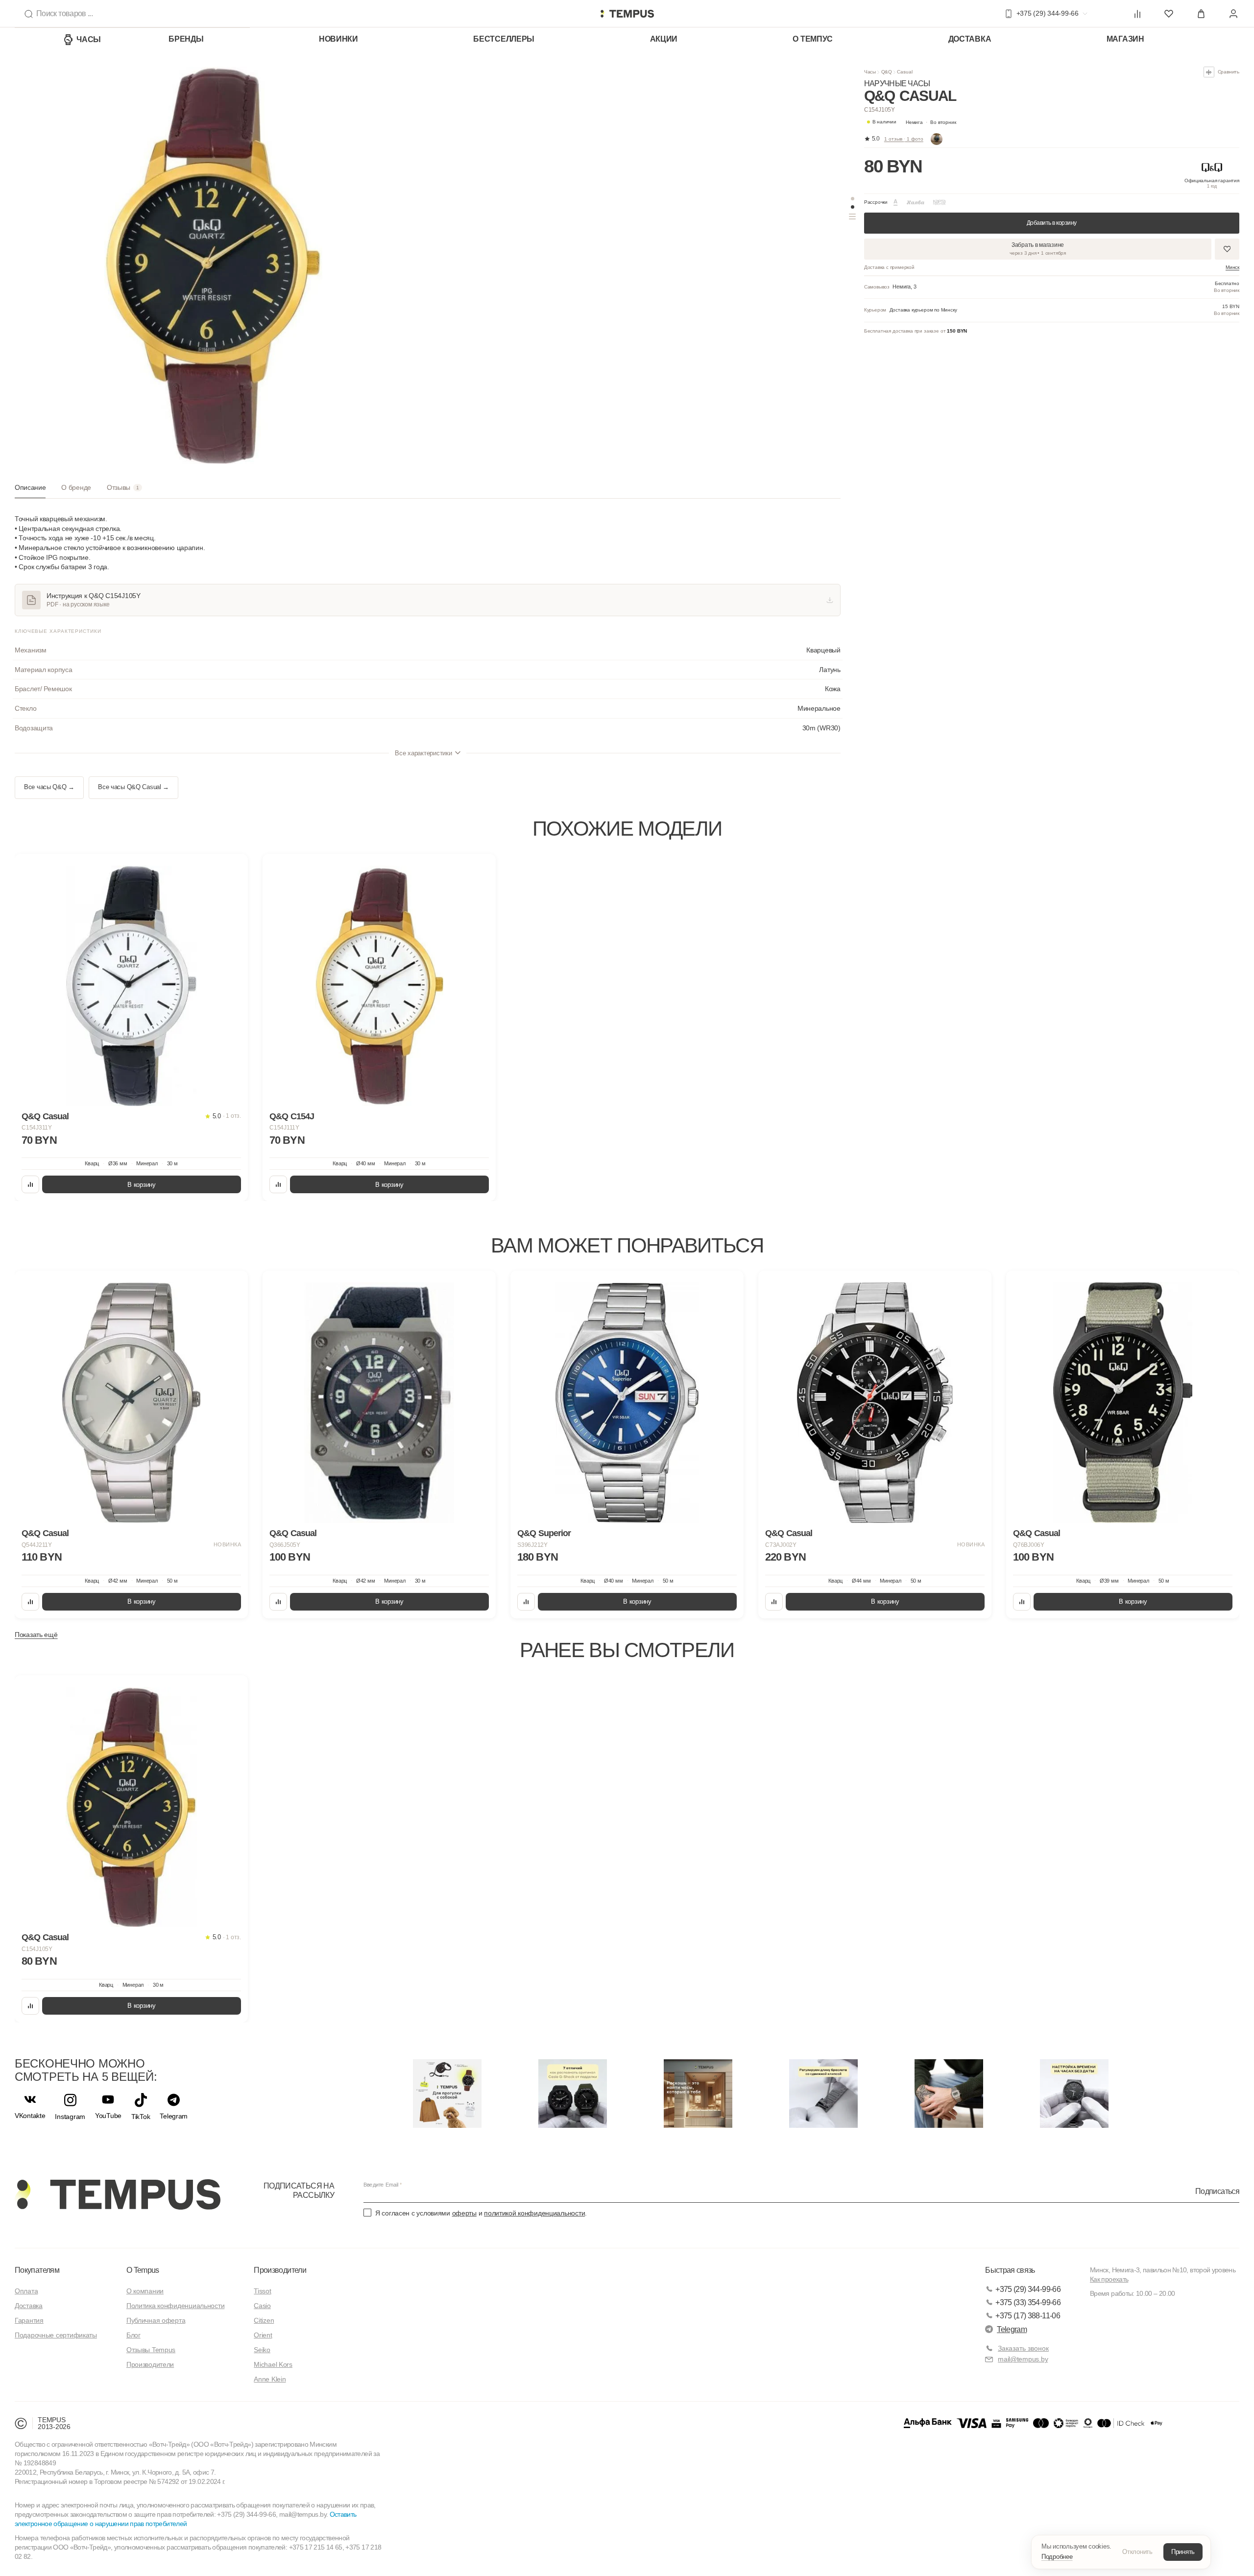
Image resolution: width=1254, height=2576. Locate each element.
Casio (262, 2306)
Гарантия (29, 2320)
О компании (145, 2291)
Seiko (262, 2350)
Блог (133, 2335)
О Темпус (813, 39)
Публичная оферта (156, 2320)
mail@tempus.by (1023, 2359)
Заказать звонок (1023, 2348)
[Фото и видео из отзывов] (937, 139)
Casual (904, 72)
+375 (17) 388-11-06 (1028, 2316)
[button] (931, 122)
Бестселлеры (504, 39)
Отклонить (1137, 2552)
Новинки (338, 39)
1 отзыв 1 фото (904, 139)
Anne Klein (270, 2379)
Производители (150, 2364)
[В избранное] (231, 870)
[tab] (30, 491)
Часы (89, 39)
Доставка (970, 39)
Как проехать (1109, 2279)
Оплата (26, 2291)
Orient (263, 2335)
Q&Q (887, 72)
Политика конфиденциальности (175, 2306)
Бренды (186, 39)
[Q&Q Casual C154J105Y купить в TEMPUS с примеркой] (627, 14)
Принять (1183, 2552)
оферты (464, 2213)
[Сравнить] (30, 1184)
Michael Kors (273, 2364)
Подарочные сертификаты (56, 2335)
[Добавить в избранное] (1227, 249)
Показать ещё (36, 1635)
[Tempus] (118, 2194)
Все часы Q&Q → (49, 787)
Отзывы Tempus (151, 2350)
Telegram (1012, 2329)
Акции (664, 39)
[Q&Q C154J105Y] (131, 1807)
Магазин (1125, 39)
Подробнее (1057, 2557)
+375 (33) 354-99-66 (1028, 2302)
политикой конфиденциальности (534, 2213)
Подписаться (1217, 2191)
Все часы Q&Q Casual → (133, 787)
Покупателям (37, 2270)
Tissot (262, 2291)
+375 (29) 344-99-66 (1028, 2289)
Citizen (264, 2320)
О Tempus (143, 2270)
